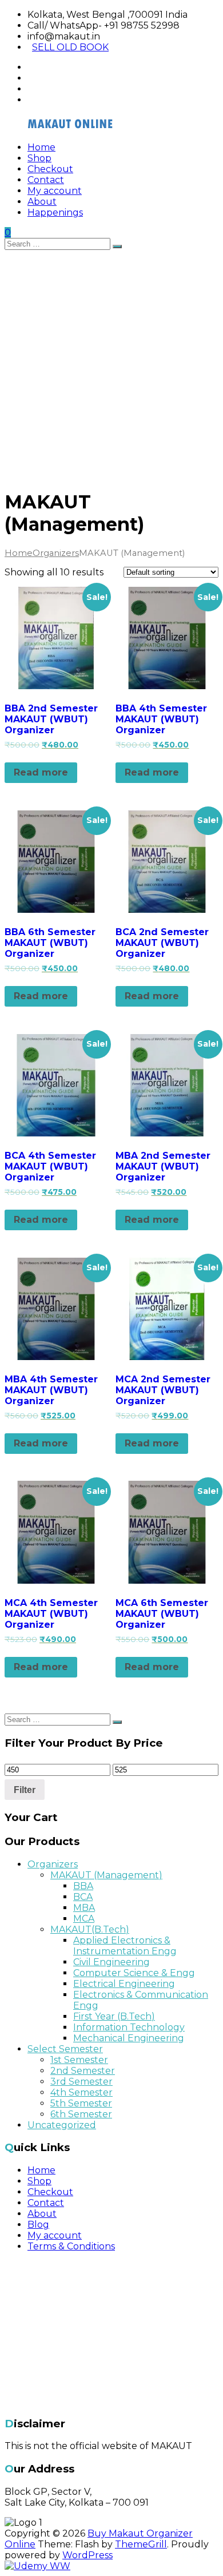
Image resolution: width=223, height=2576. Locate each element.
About (42, 202)
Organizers (56, 553)
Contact (46, 180)
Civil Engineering (111, 1962)
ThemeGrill (141, 2544)
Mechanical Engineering (129, 2038)
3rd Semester (81, 2082)
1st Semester (79, 2060)
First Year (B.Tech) (114, 2016)
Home (41, 147)
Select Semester (65, 2049)
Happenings (55, 212)
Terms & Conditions (71, 2246)
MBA (84, 1908)
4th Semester (81, 2092)
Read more (41, 772)
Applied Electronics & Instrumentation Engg (125, 1946)
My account (55, 191)
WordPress (87, 2555)
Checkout (50, 169)
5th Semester (81, 2103)
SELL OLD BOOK (70, 47)
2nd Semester (83, 2071)
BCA (83, 1897)
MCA (84, 1919)
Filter (25, 1790)
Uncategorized (62, 2125)
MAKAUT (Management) (106, 1875)
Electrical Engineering (124, 1984)
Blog (38, 2225)
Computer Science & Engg (134, 1973)
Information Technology (129, 2027)
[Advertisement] (111, 367)
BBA (83, 1886)
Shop (39, 158)
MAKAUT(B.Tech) (90, 1929)
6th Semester (81, 2114)
